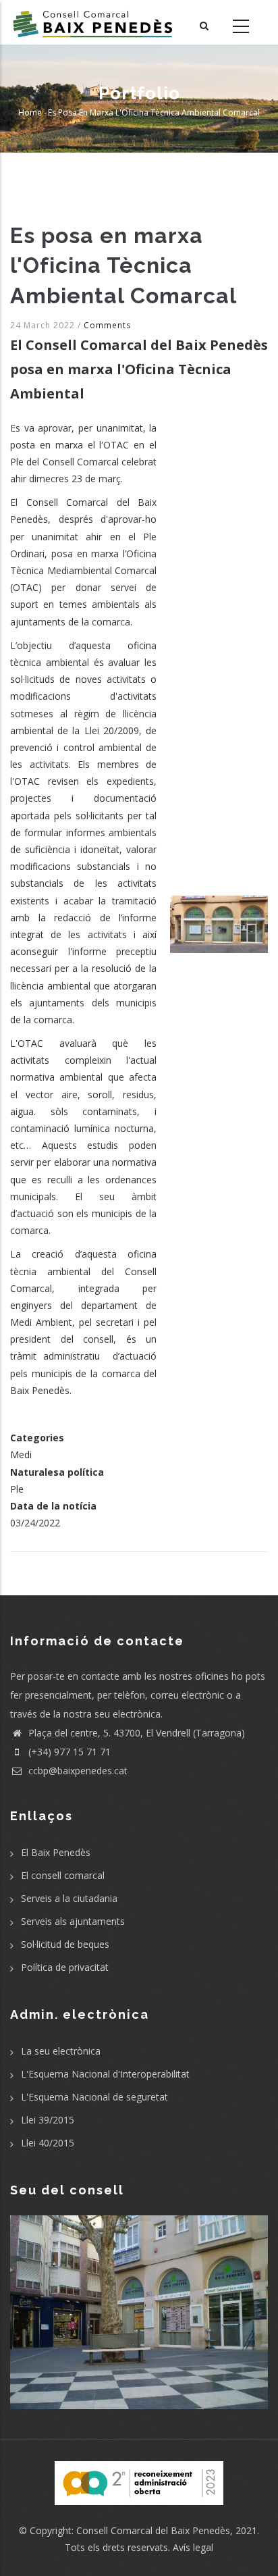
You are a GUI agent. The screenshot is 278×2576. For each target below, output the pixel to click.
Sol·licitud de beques (65, 1944)
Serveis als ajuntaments (73, 1921)
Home (30, 112)
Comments (107, 325)
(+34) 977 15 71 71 (68, 1752)
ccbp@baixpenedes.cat (77, 1771)
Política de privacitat (65, 1967)
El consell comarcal (63, 1875)
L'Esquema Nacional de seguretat (94, 2097)
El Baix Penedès (56, 1852)
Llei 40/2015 (48, 2143)
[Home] (93, 22)
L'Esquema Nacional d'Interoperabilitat (105, 2074)
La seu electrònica (61, 2051)
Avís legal (193, 2547)
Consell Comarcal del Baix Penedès (153, 2530)
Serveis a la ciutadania (69, 1898)
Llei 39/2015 (48, 2120)
